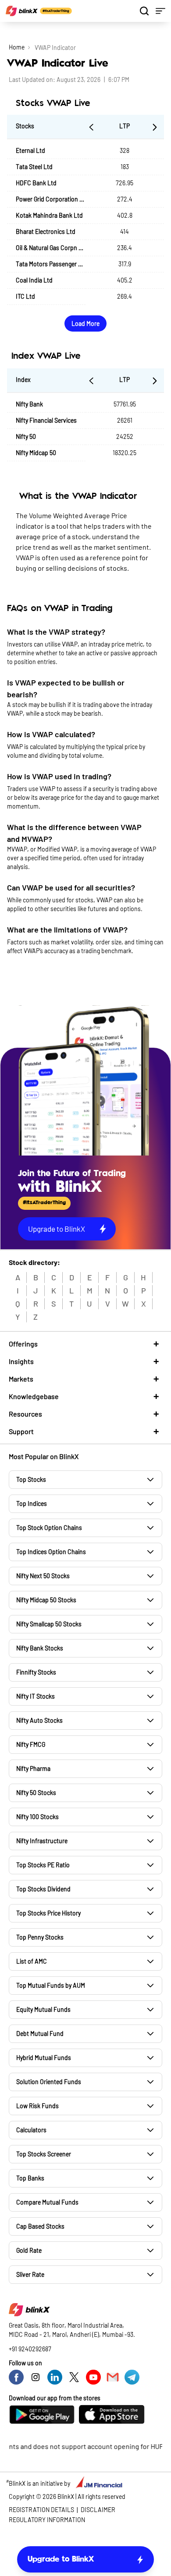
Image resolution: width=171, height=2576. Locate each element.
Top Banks (30, 2178)
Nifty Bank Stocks (40, 1648)
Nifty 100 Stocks (37, 1817)
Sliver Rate (30, 2274)
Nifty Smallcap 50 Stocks (49, 1624)
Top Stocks (31, 1479)
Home (17, 47)
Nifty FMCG (31, 1744)
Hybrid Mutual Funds (44, 2058)
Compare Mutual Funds (47, 2202)
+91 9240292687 (30, 2349)
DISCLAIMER (98, 2510)
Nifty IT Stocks (36, 1696)
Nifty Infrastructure (42, 1841)
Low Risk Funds (37, 2106)
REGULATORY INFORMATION (47, 2520)
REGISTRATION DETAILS (41, 2510)
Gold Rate (29, 2250)
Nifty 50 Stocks (36, 1793)
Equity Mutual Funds (43, 2009)
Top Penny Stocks (40, 1937)
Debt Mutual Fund (40, 2034)
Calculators (31, 2130)
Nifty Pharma (33, 1769)
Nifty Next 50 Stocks (43, 1576)
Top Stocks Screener (44, 2154)
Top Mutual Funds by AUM (51, 1985)
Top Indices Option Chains (51, 1552)
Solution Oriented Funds (49, 2082)
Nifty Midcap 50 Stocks (46, 1600)
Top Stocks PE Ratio (43, 1865)
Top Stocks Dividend (43, 1889)
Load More (85, 323)
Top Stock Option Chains (49, 1528)
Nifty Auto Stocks (39, 1720)
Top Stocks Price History (48, 1913)
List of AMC (32, 1961)
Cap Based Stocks (40, 2226)
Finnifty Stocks (36, 1672)
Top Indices (32, 1504)
